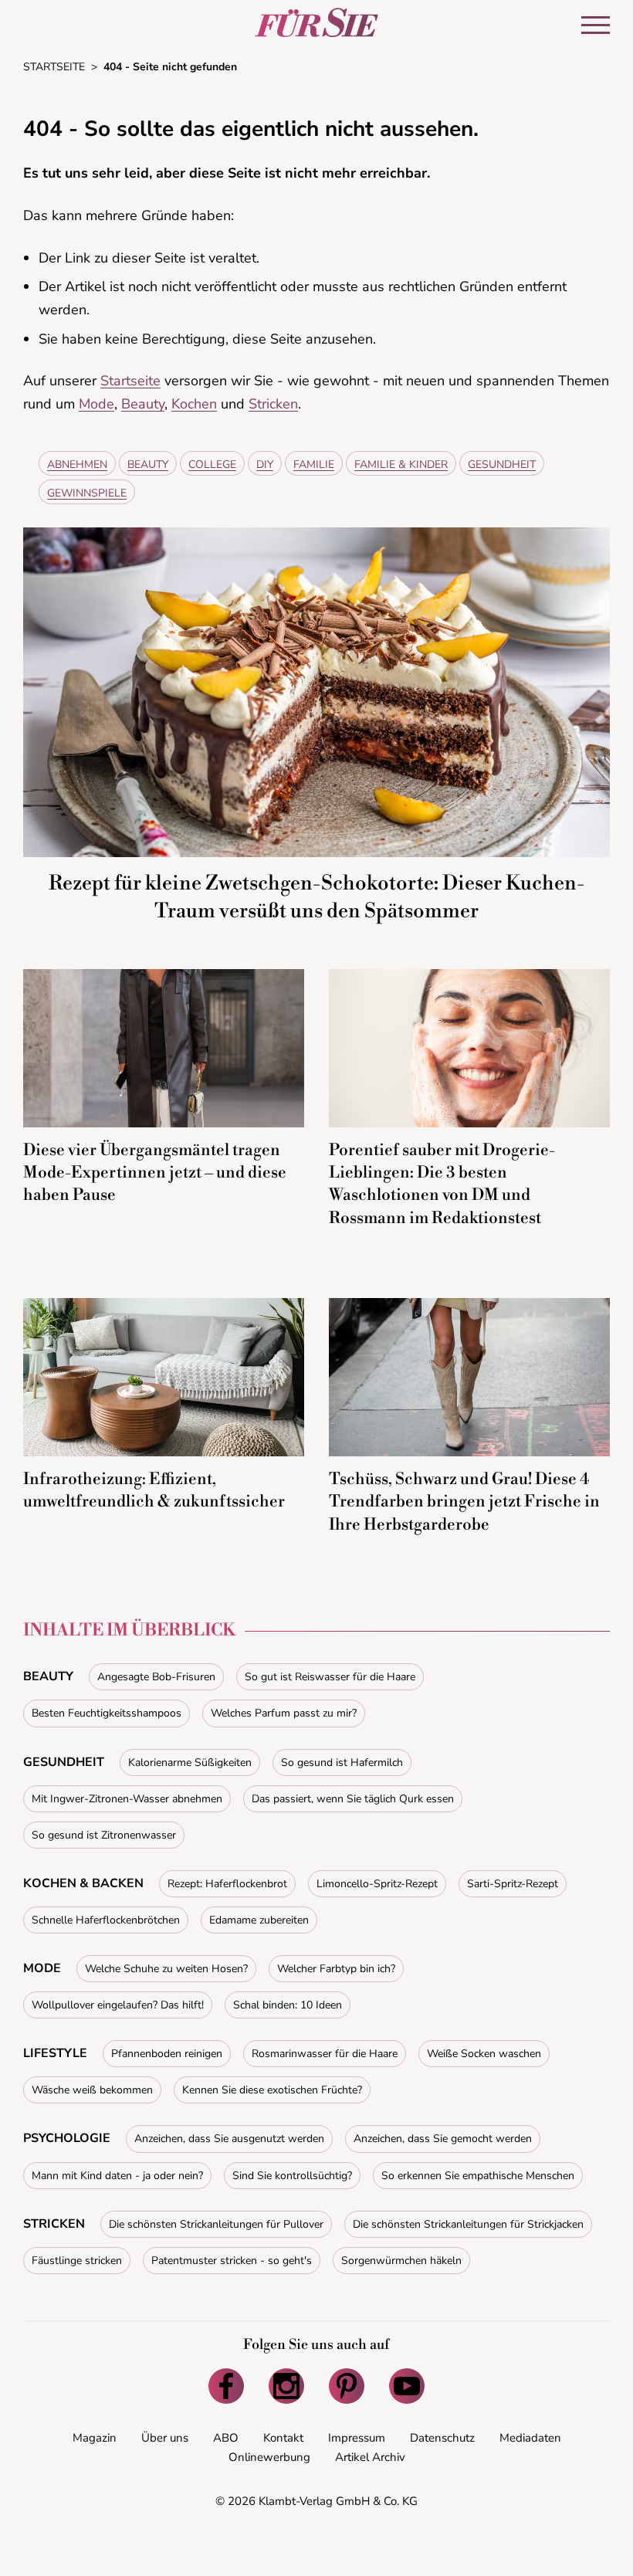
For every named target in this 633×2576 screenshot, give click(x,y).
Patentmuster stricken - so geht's (232, 2261)
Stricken (273, 404)
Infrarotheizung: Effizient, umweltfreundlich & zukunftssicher (154, 1491)
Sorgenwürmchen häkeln (401, 2261)
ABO (226, 2438)
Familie (314, 464)
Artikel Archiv (370, 2457)
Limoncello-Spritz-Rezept (377, 1884)
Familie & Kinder (401, 464)
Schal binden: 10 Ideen (288, 2005)
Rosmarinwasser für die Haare (325, 2054)
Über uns (165, 2438)
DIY (265, 464)
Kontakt (283, 2438)
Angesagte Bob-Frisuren (156, 1677)
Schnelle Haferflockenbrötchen (106, 1920)
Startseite (130, 381)
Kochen (194, 404)
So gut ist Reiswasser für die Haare (330, 1677)
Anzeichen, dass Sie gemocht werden (443, 2139)
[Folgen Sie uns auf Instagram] (286, 2386)
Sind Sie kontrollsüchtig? (292, 2176)
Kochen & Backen (83, 1883)
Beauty (143, 404)
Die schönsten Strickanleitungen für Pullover (216, 2224)
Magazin (95, 2438)
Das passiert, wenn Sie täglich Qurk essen (353, 1799)
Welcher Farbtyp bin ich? (336, 1969)
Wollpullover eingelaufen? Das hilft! (118, 2005)
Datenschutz (442, 2438)
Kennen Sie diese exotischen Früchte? (272, 2090)
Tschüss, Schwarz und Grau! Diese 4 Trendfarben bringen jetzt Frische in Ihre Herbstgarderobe (464, 1502)
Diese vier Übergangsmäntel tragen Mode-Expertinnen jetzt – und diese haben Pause (155, 1173)
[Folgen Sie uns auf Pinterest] (347, 2386)
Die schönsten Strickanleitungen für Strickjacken (468, 2224)
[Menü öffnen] (596, 25)
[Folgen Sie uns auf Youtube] (407, 2386)
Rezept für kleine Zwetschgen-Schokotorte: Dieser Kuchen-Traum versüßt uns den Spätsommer (316, 897)
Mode (96, 404)
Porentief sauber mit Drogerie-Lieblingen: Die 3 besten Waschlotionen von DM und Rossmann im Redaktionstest (442, 1185)
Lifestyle (55, 2053)
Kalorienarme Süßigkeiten (190, 1763)
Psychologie (67, 2138)
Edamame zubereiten (259, 1920)
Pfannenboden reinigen (167, 2054)
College (212, 464)
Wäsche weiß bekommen (92, 2090)
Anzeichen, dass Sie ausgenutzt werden (229, 2139)
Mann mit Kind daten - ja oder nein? (117, 2176)
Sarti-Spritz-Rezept (513, 1884)
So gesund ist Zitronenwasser (104, 1835)
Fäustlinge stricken (77, 2261)
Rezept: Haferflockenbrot (227, 1884)
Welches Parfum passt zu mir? (284, 1713)
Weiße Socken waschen (484, 2054)
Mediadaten (530, 2438)
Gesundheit (502, 464)
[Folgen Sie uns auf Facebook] (226, 2386)
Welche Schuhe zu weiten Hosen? (166, 1969)
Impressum (357, 2438)
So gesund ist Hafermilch (342, 1763)
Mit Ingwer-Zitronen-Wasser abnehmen (127, 1799)
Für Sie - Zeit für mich (316, 22)
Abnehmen (77, 464)
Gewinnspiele (87, 493)
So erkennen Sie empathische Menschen (478, 2176)
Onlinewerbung (269, 2457)
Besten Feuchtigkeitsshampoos (107, 1713)
